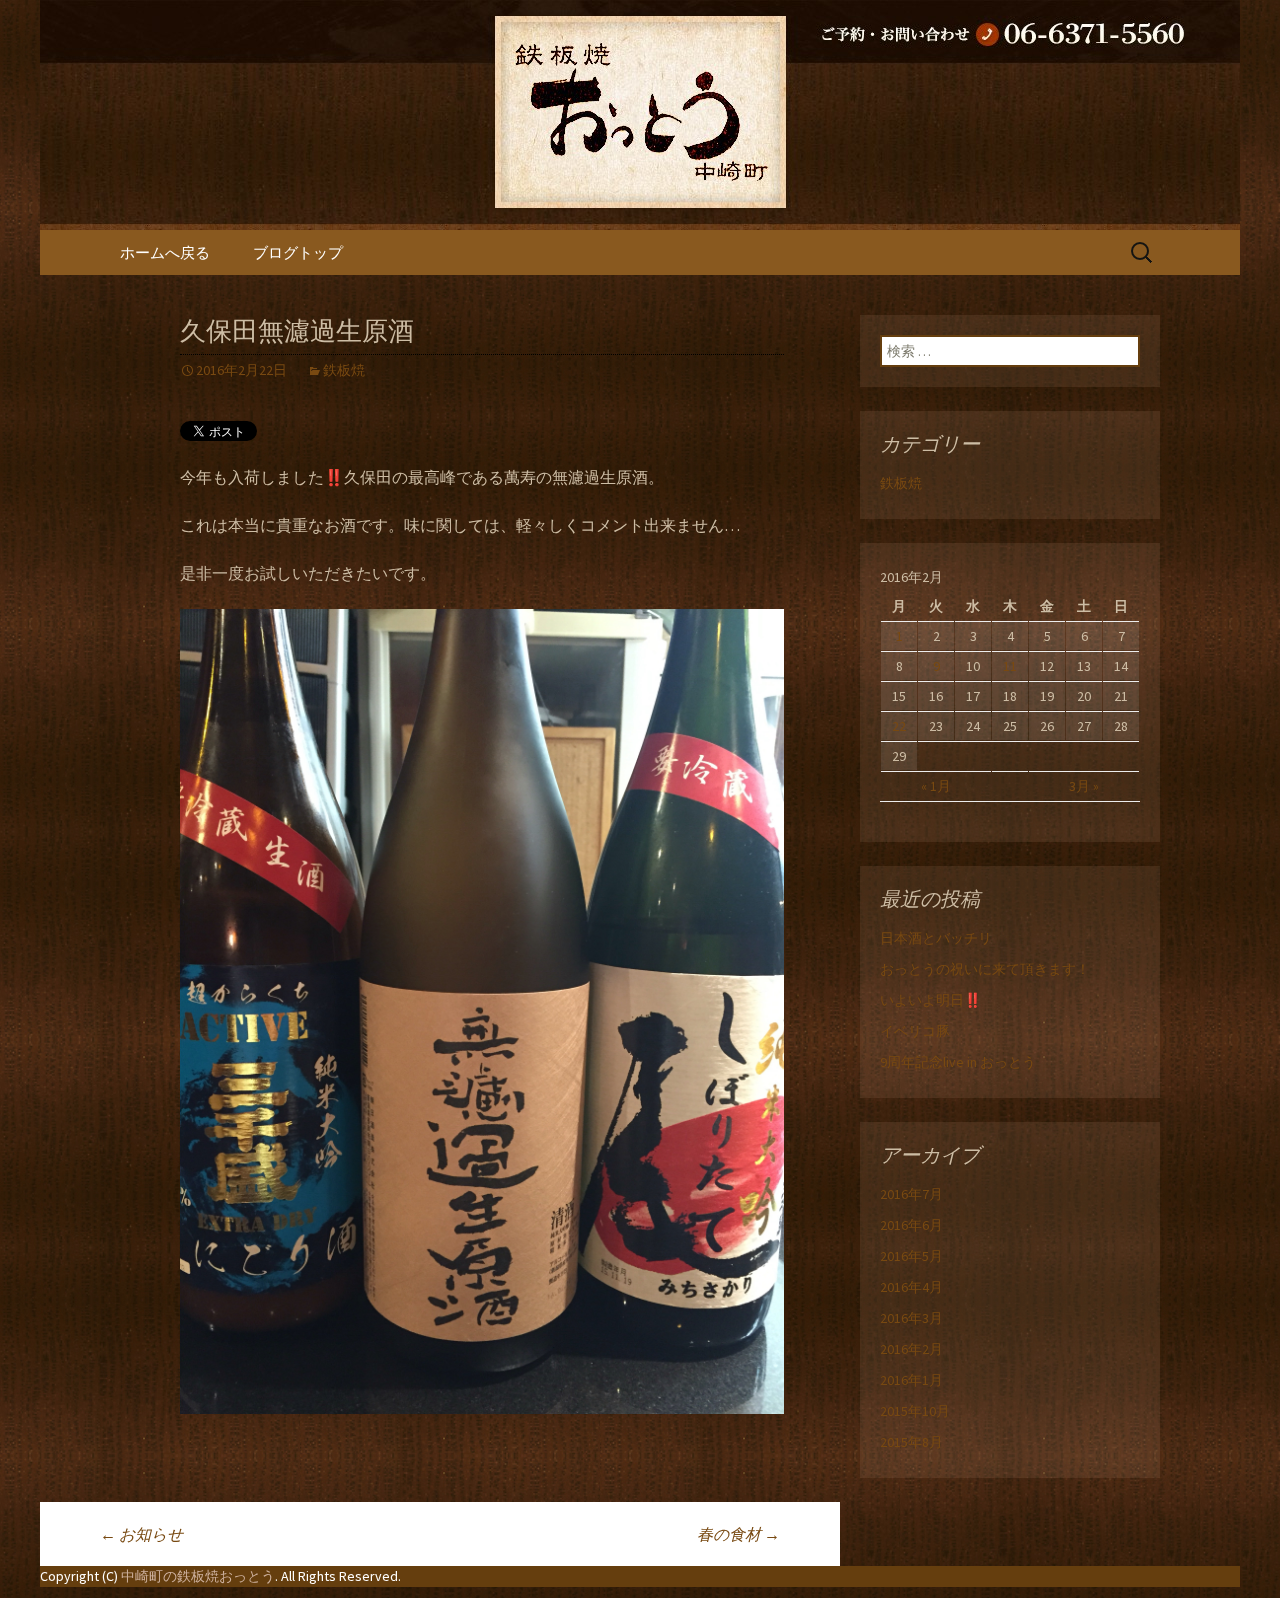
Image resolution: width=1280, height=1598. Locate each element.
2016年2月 (911, 1349)
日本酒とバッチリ (936, 938)
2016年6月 (911, 1225)
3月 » (1084, 786)
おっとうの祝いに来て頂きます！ (985, 969)
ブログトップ (298, 252)
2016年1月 (911, 1380)
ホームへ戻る (165, 252)
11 (1010, 666)
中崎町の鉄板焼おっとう (198, 1576)
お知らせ (141, 1534)
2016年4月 (911, 1287)
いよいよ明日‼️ (930, 1000)
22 (899, 726)
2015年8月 (911, 1442)
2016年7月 (911, 1194)
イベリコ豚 (915, 1031)
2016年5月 (911, 1256)
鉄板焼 (344, 370)
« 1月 (936, 786)
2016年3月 (911, 1318)
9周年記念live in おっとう (958, 1062)
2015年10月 (915, 1411)
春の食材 (738, 1534)
